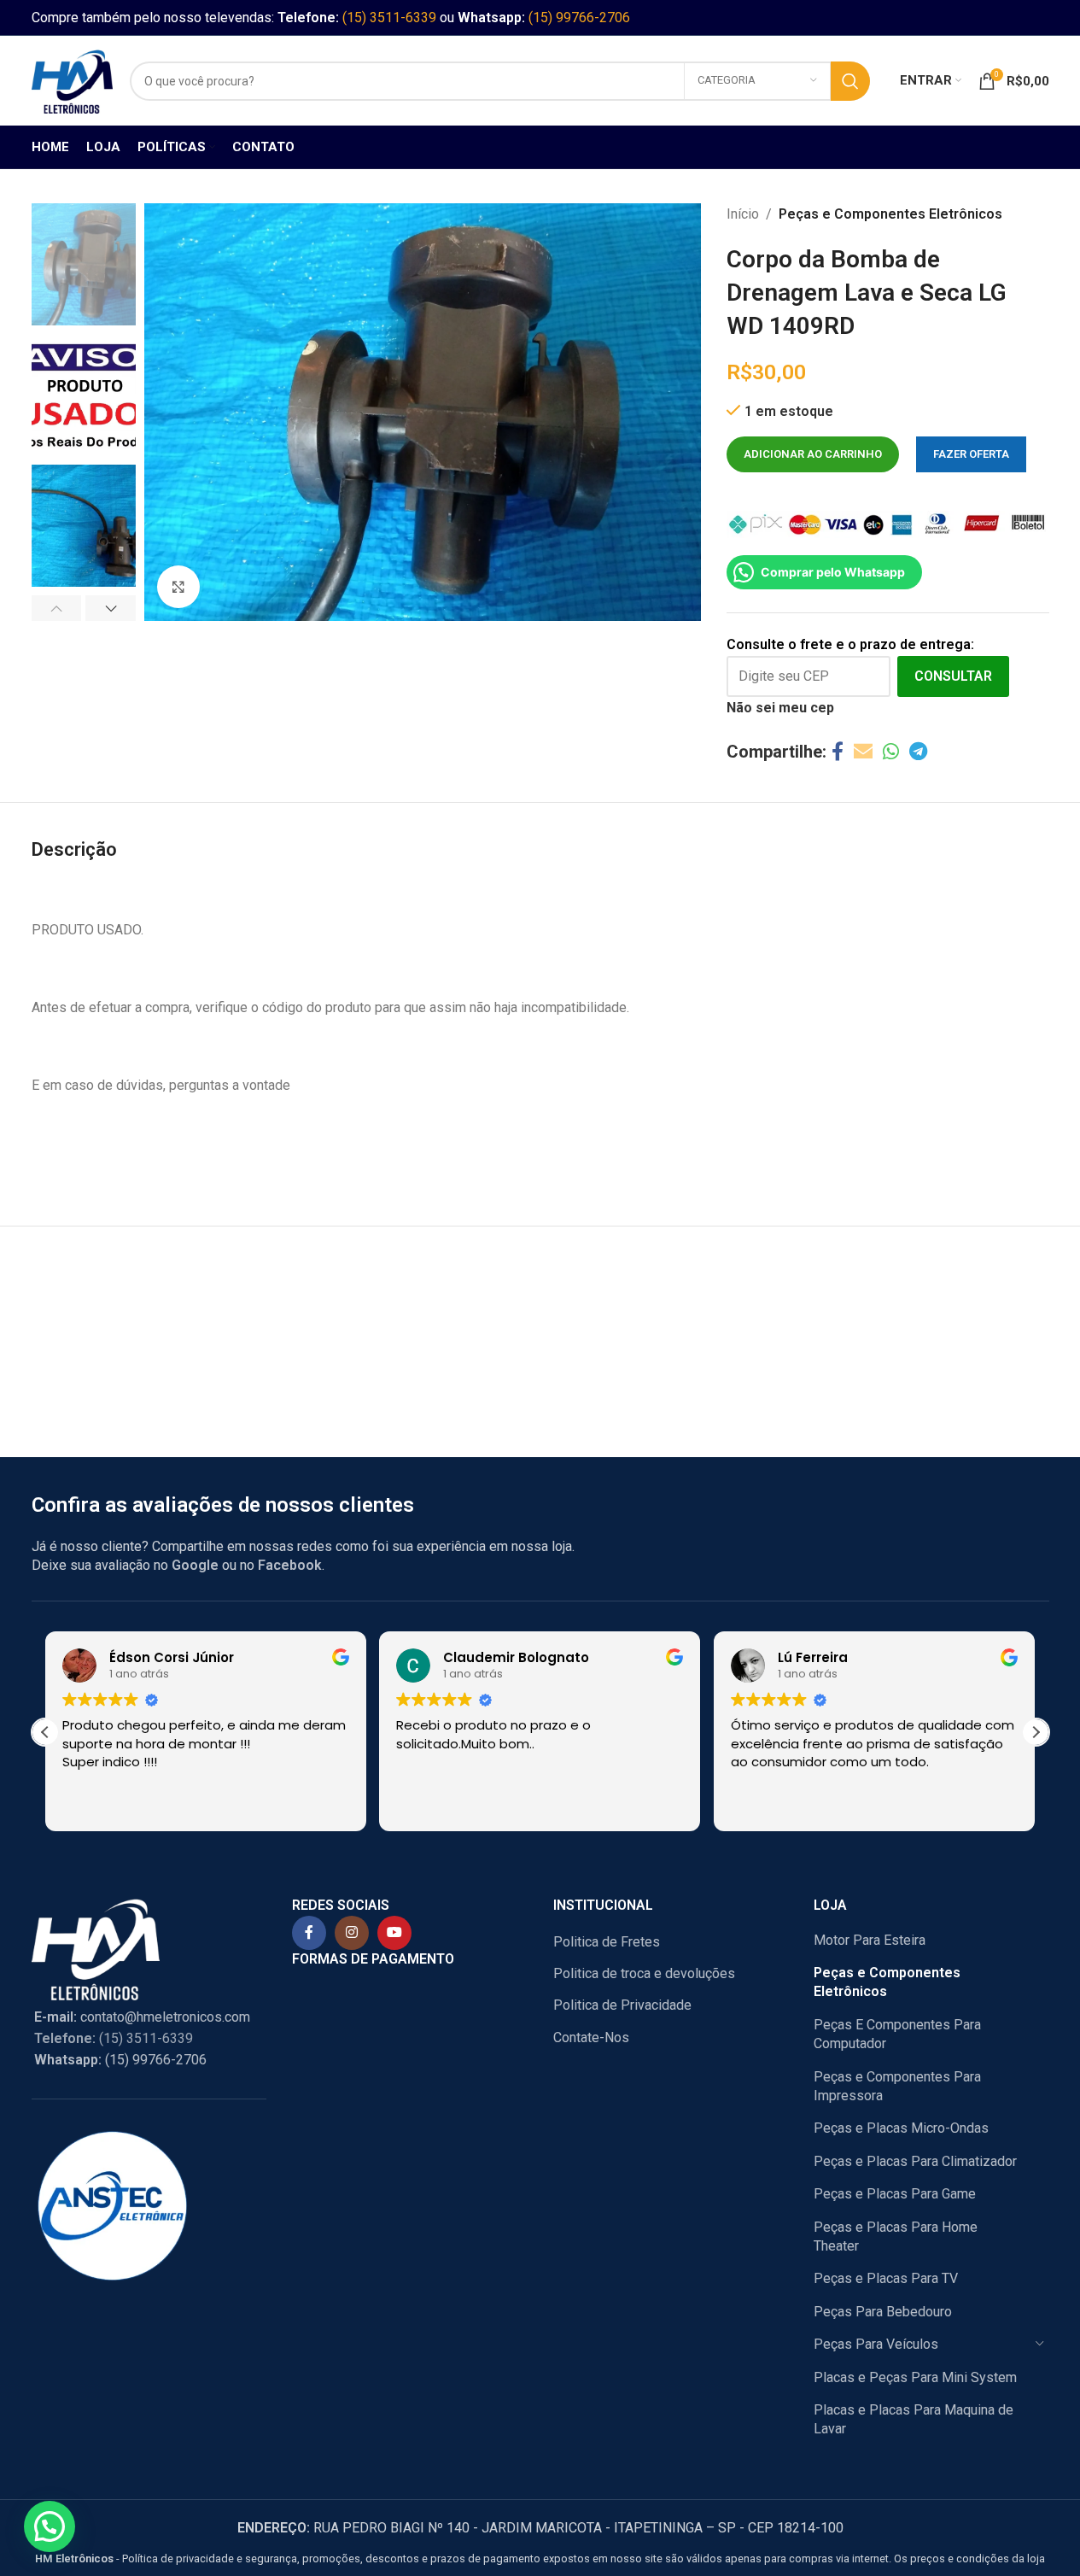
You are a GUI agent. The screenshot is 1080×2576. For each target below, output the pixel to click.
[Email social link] (863, 752)
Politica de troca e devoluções (644, 1973)
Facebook (290, 1565)
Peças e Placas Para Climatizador (915, 2161)
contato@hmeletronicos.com (142, 2017)
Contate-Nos (591, 2037)
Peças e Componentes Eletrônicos (890, 214)
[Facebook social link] (838, 752)
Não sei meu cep (780, 708)
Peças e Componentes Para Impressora (897, 2086)
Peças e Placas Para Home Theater (896, 2236)
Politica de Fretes (607, 1942)
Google (195, 1565)
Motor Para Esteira (870, 1940)
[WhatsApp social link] (891, 752)
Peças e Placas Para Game (895, 2194)
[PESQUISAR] (850, 81)
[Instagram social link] (352, 1933)
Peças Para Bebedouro (883, 2312)
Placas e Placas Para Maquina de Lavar (914, 2419)
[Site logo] (72, 80)
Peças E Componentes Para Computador (897, 2034)
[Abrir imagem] (178, 587)
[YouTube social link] (394, 1933)
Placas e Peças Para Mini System (915, 2377)
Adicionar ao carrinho (813, 454)
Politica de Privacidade (622, 2005)
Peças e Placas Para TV (886, 2278)
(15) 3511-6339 (389, 18)
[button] (57, 608)
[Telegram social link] (918, 752)
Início (743, 214)
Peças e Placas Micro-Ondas (901, 2128)
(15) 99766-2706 (579, 18)
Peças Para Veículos (876, 2344)
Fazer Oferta (971, 454)
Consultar (953, 676)
